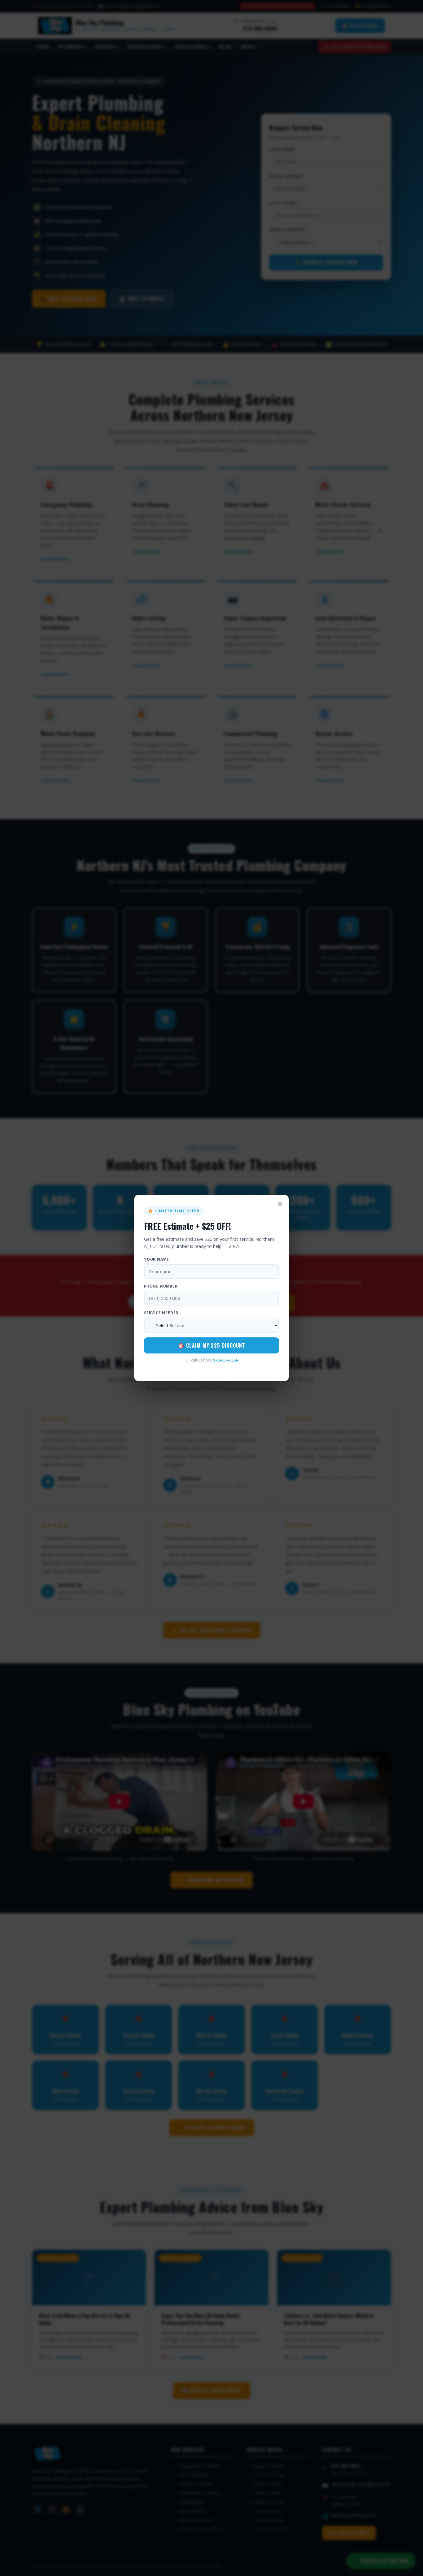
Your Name (157, 1259)
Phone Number (161, 1286)
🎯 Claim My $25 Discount (212, 1345)
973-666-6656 (225, 1360)
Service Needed (161, 1313)
